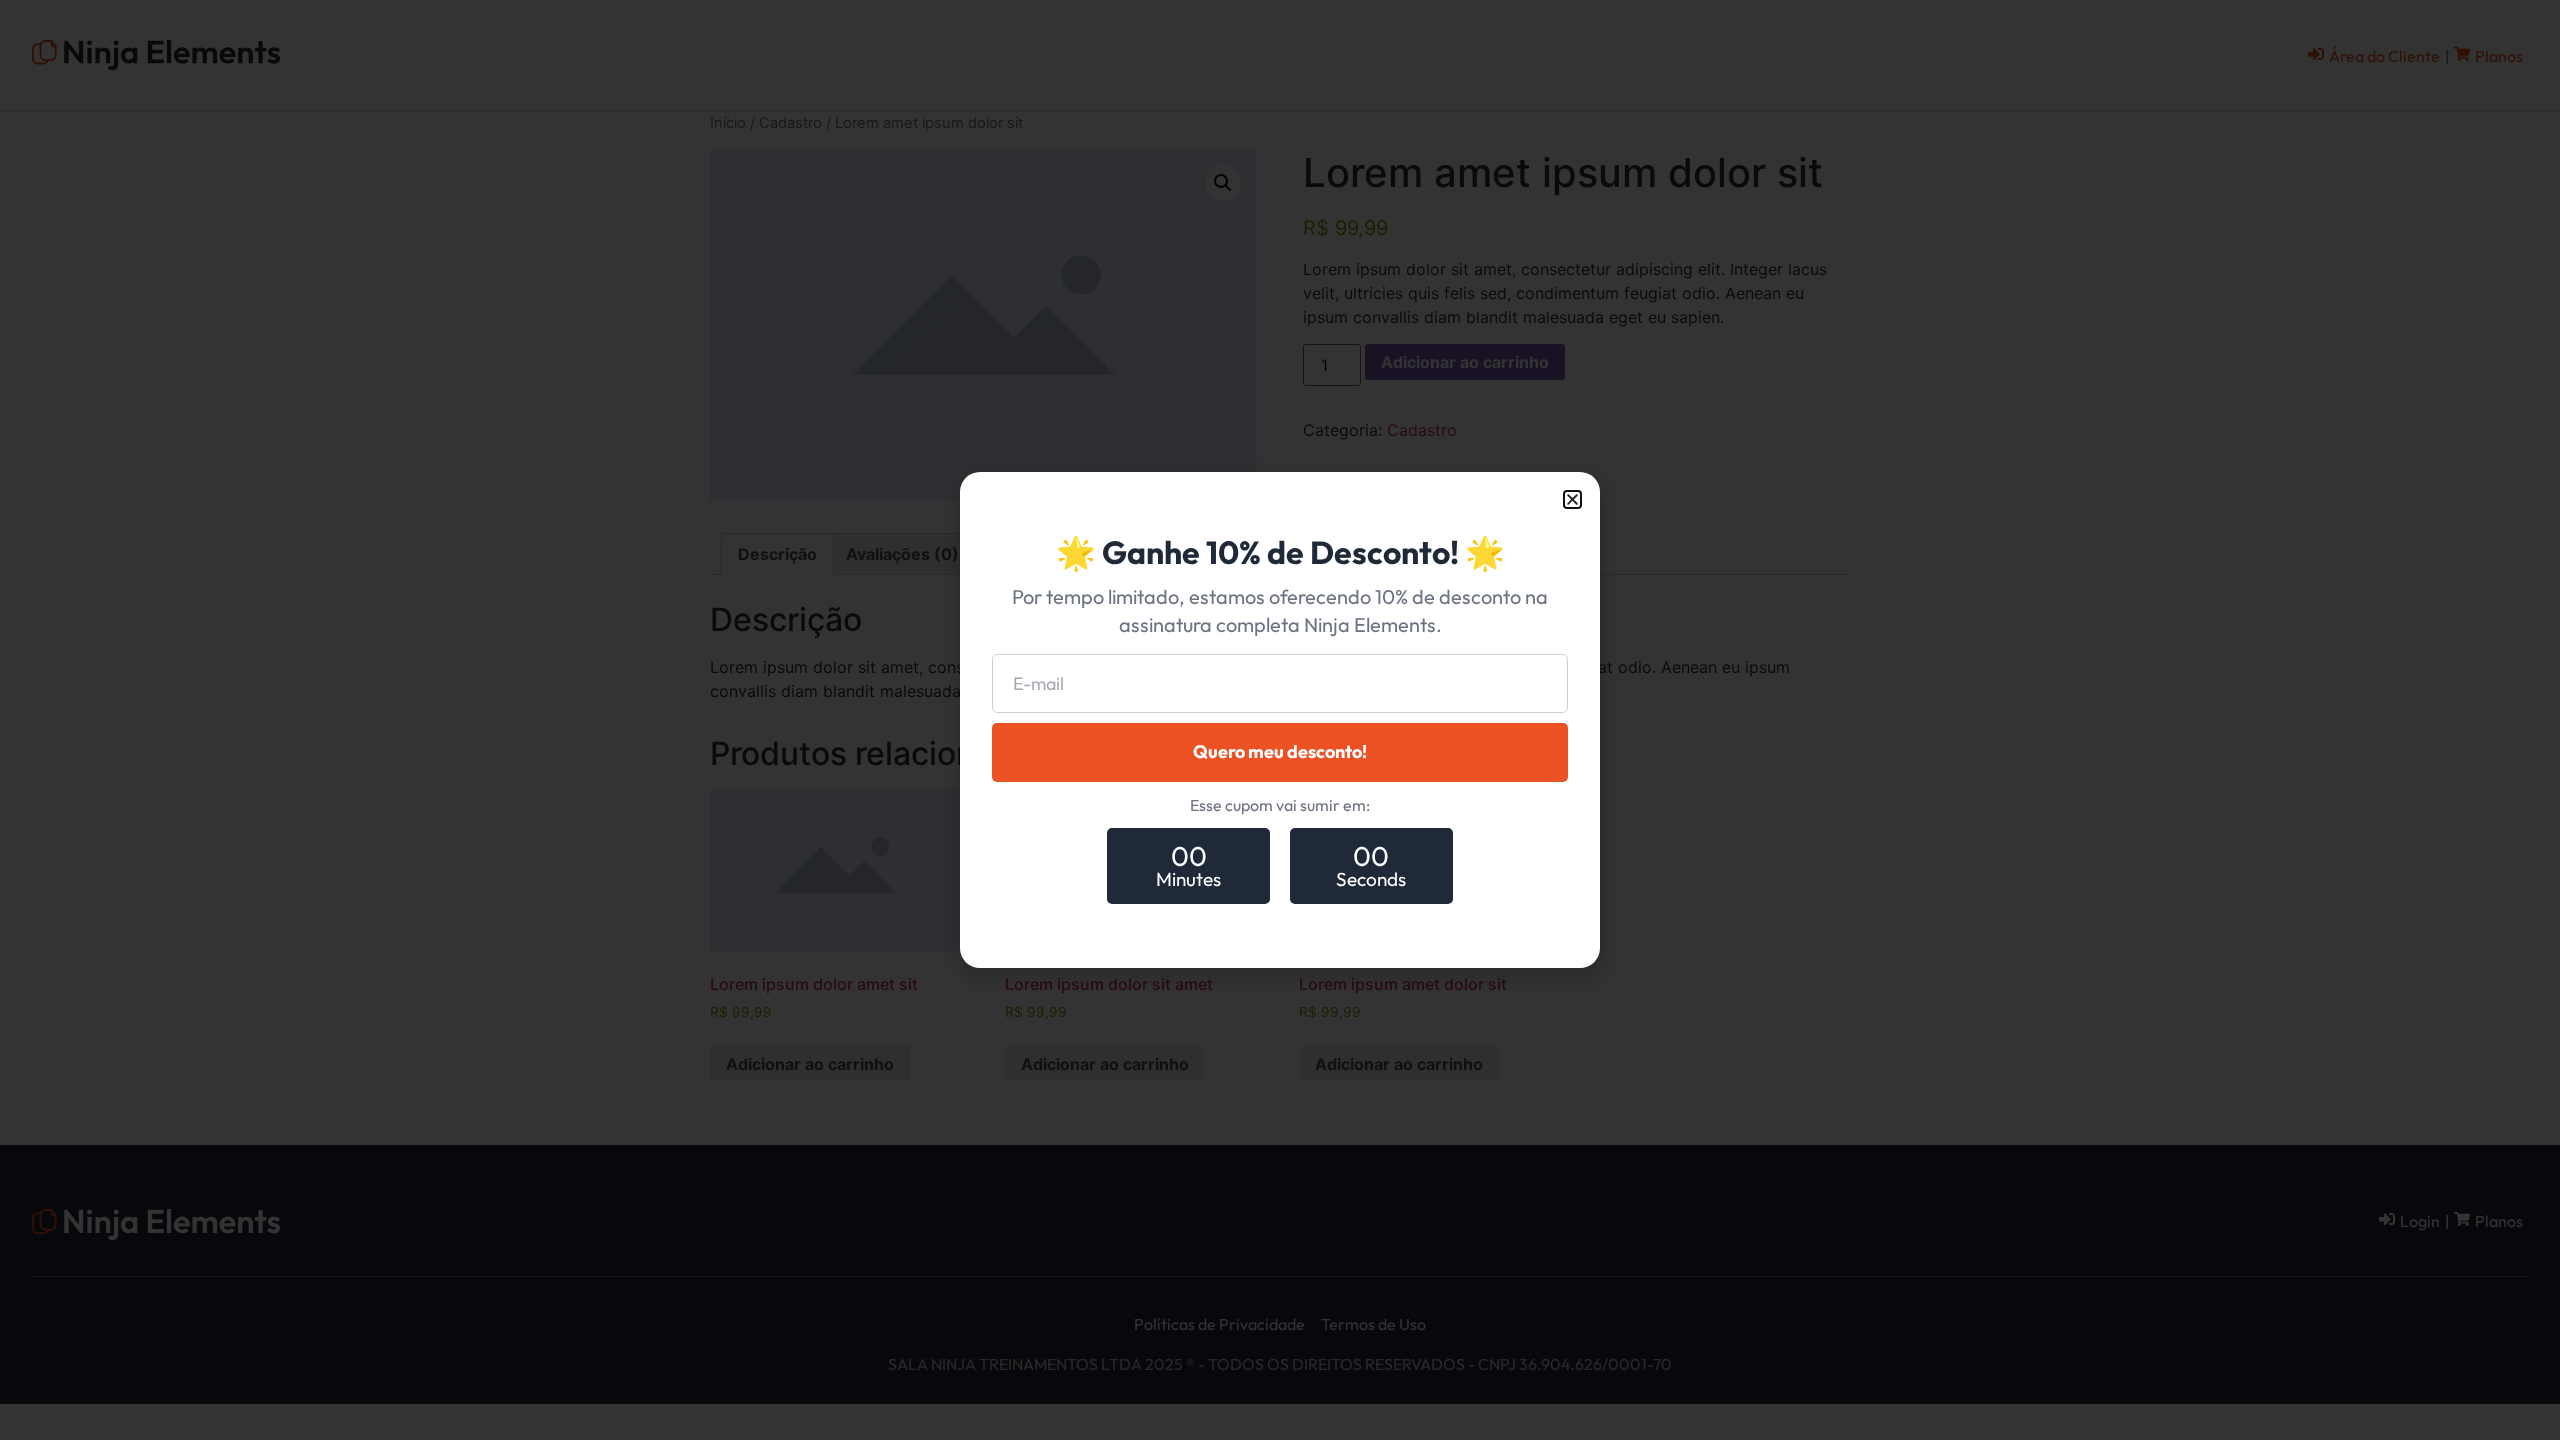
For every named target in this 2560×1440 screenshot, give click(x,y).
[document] (1280, 720)
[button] (1572, 499)
